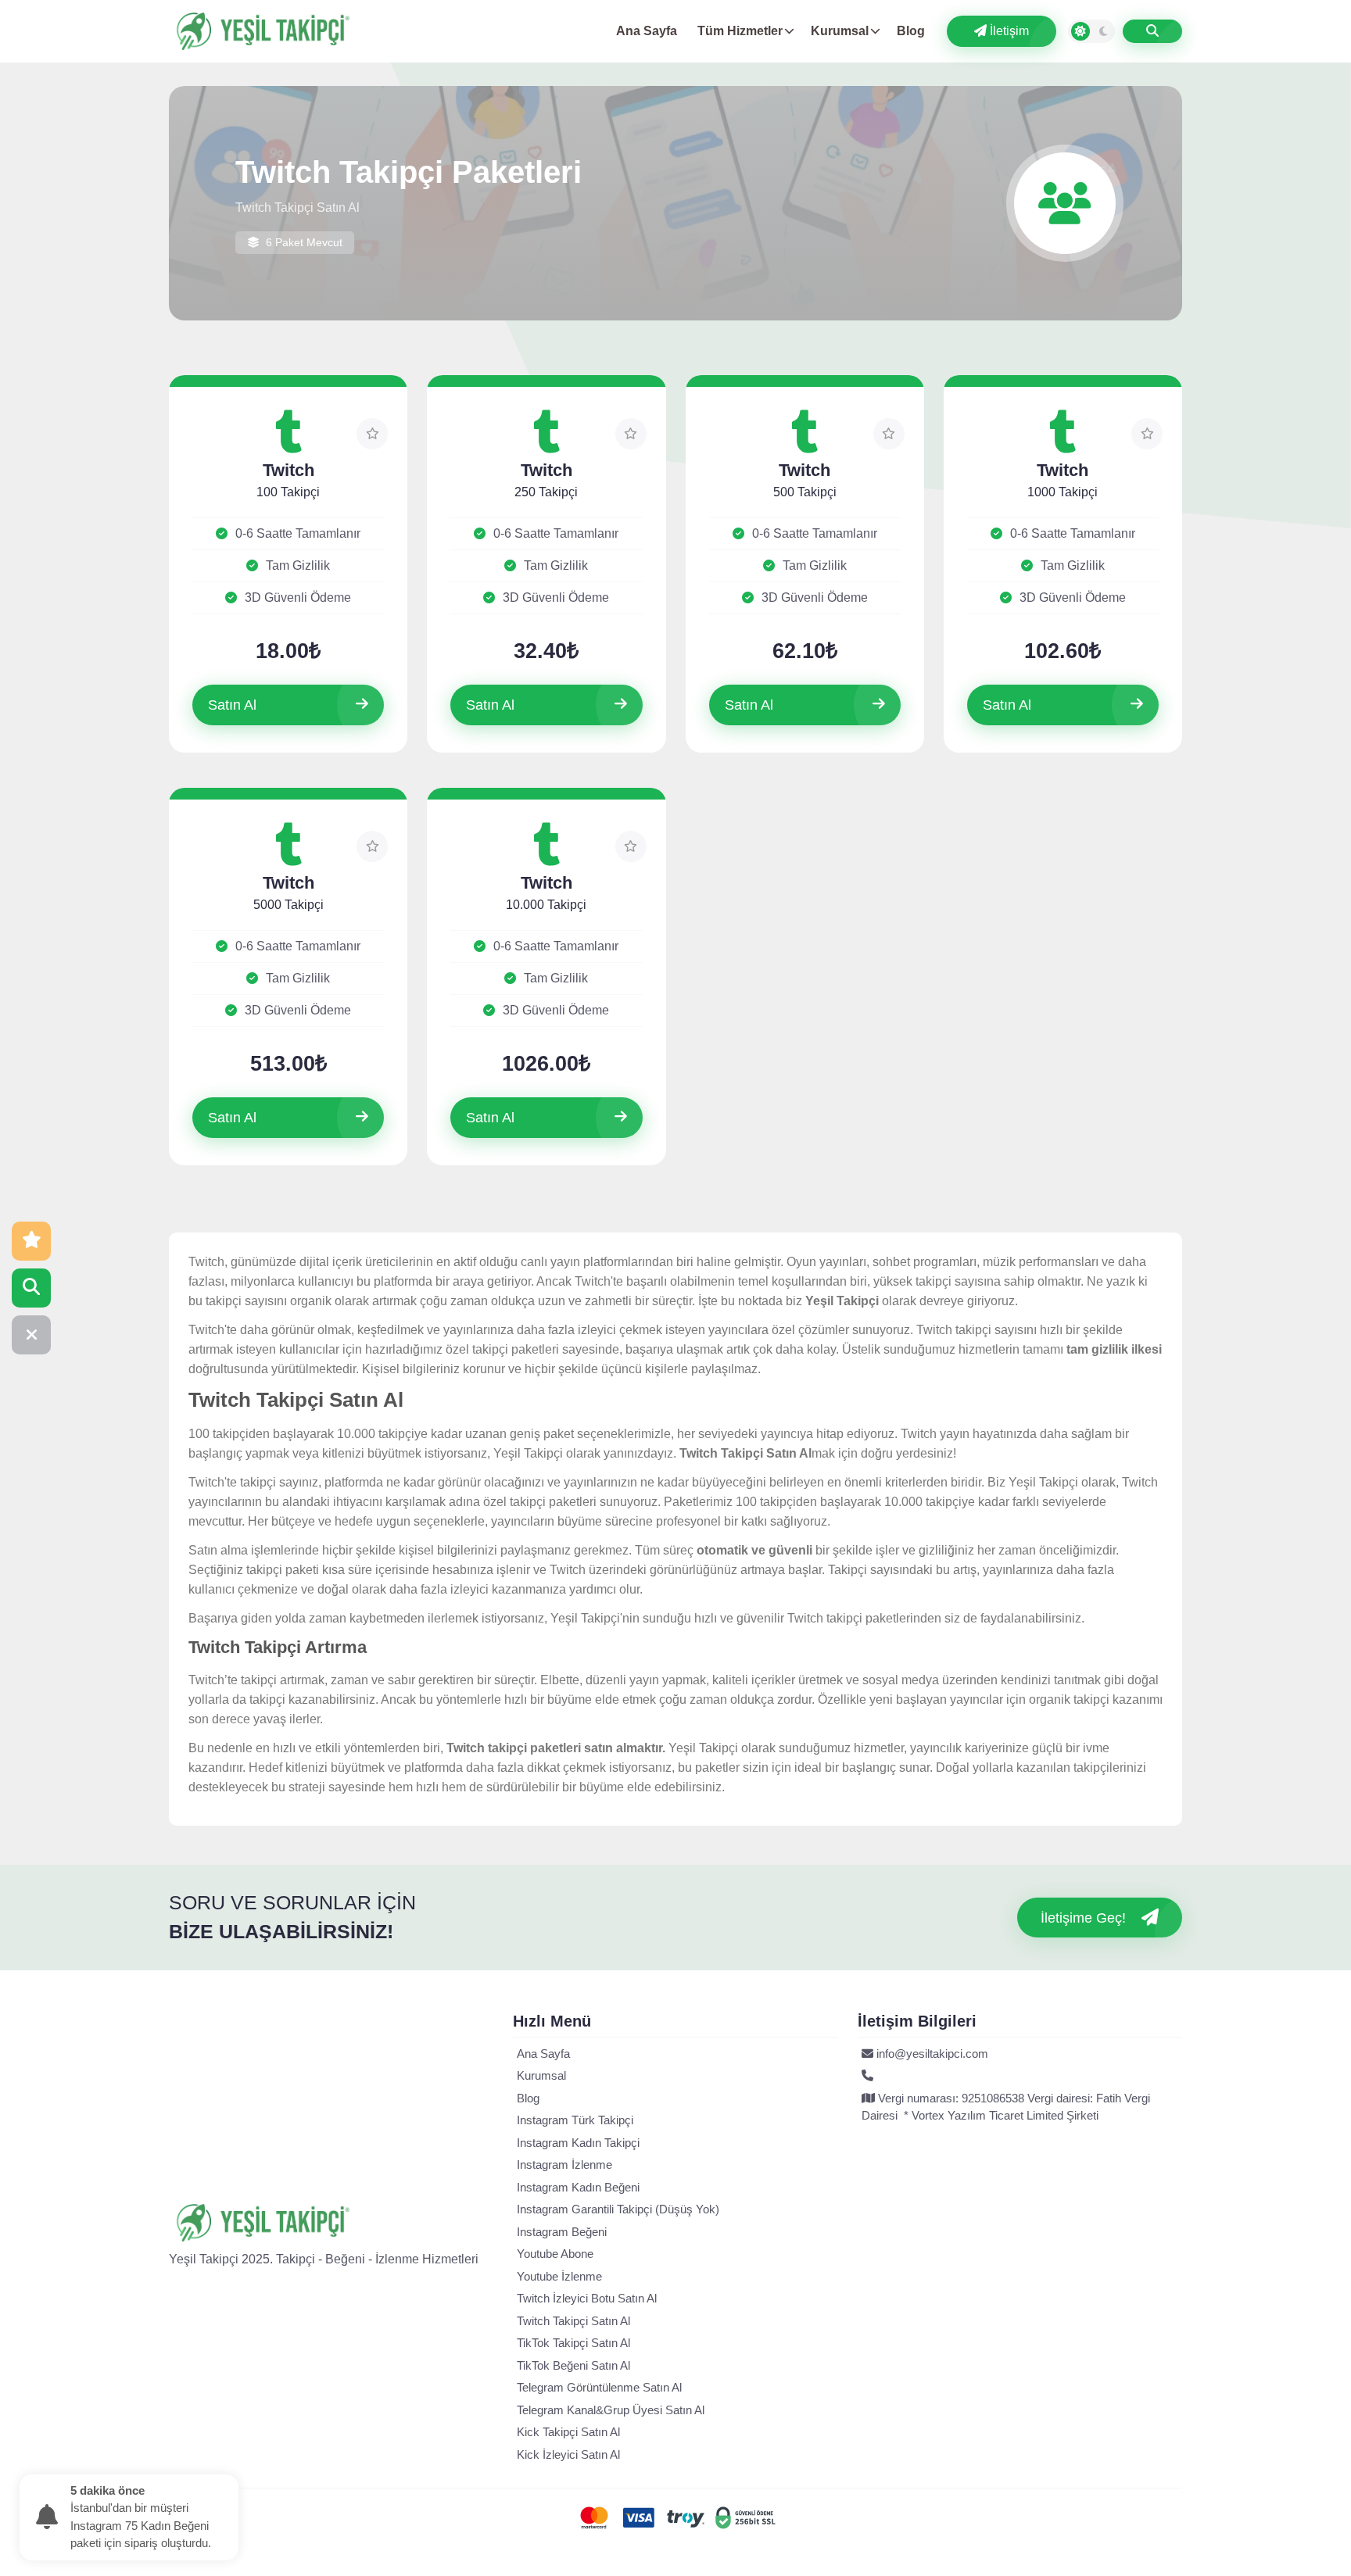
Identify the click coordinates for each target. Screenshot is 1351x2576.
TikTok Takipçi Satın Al (573, 2343)
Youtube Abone (555, 2254)
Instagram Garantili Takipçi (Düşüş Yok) (618, 2209)
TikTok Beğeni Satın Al (573, 2365)
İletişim (1008, 31)
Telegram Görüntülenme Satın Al (599, 2387)
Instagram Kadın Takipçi (578, 2143)
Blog (911, 31)
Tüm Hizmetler (740, 31)
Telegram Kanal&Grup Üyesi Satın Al (611, 2410)
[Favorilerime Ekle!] (372, 434)
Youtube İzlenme (559, 2276)
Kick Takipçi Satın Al (568, 2432)
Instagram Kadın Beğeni (578, 2187)
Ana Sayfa (647, 31)
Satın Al (232, 705)
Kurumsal (840, 31)
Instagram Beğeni (562, 2232)
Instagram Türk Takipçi (575, 2120)
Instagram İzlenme (564, 2165)
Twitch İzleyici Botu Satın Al (587, 2298)
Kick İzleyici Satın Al (568, 2454)
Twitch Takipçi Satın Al (573, 2321)
